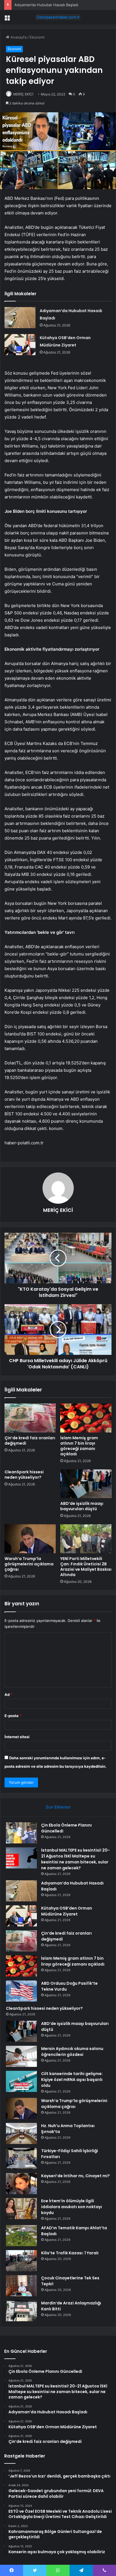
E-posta (13, 1716)
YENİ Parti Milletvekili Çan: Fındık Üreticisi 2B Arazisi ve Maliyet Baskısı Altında (86, 1567)
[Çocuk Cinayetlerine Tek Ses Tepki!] (21, 2286)
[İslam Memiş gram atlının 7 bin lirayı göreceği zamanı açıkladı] (86, 1418)
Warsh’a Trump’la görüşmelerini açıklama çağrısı (29, 1564)
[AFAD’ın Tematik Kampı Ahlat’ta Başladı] (21, 2236)
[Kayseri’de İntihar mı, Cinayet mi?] (21, 2184)
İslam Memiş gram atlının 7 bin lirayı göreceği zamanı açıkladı (79, 1446)
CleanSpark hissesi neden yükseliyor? (24, 1475)
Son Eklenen (58, 1807)
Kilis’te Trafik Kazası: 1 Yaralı (70, 2253)
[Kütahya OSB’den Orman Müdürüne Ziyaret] (20, 345)
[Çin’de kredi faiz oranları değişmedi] (30, 1418)
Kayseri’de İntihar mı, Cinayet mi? (75, 2176)
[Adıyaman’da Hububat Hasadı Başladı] (20, 318)
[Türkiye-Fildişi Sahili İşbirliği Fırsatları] (21, 2158)
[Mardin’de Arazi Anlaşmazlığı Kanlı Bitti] (21, 2311)
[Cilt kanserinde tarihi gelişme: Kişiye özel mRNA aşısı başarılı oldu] (21, 2081)
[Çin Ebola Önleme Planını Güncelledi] (21, 1833)
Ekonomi (37, 37)
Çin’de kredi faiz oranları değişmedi (30, 1441)
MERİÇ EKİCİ (23, 94)
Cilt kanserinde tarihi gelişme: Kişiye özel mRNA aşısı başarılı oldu (72, 2080)
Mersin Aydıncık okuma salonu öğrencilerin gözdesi (72, 2052)
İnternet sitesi (17, 1737)
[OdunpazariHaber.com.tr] (58, 17)
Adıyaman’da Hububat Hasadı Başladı (46, 5)
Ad (8, 1695)
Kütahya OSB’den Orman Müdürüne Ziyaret (67, 1911)
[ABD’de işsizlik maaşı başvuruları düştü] (86, 1484)
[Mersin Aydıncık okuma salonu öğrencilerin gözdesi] (21, 2056)
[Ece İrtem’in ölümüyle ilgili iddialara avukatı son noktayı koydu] (21, 2209)
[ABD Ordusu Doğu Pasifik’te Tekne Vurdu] (21, 1991)
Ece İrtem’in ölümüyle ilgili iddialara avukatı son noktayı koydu (72, 2207)
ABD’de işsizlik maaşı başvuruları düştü (82, 1506)
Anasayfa (18, 37)
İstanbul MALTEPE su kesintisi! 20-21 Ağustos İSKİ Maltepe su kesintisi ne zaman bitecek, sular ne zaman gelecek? (75, 1859)
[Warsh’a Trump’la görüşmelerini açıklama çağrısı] (30, 1539)
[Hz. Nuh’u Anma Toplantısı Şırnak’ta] (21, 2133)
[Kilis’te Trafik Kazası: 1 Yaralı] (21, 2261)
